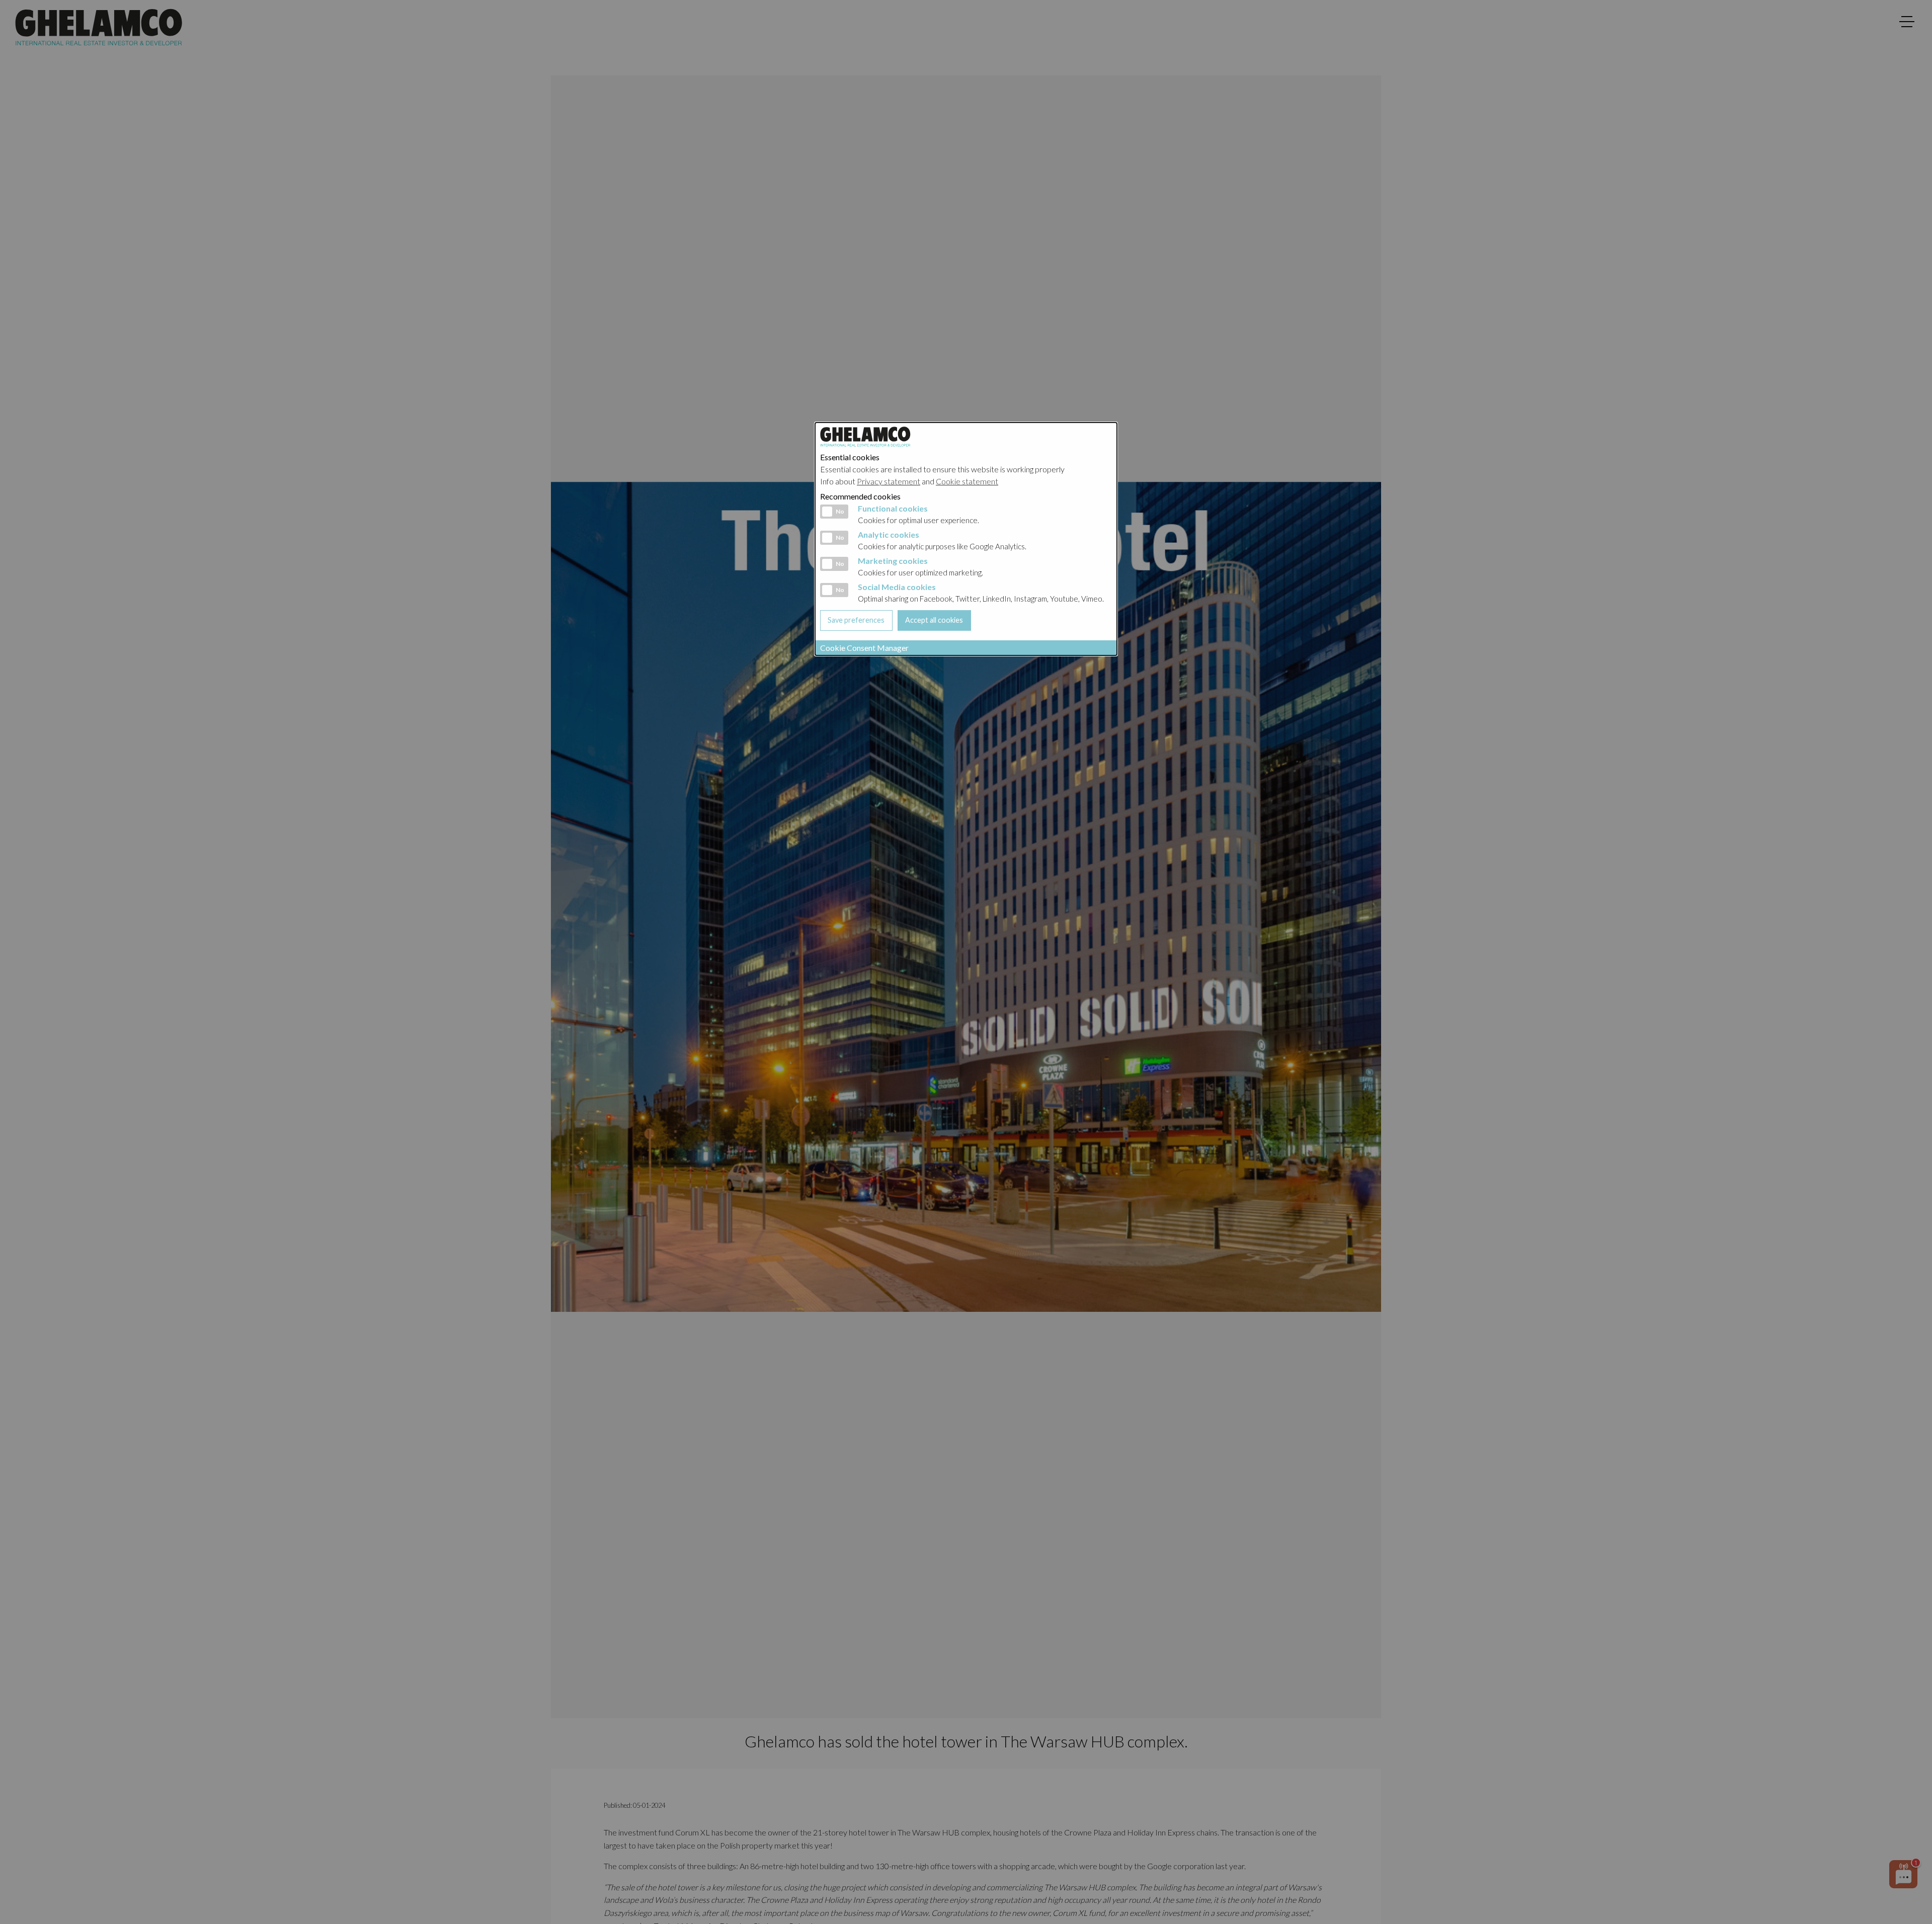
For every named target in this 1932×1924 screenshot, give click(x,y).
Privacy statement (889, 481)
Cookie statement (967, 481)
